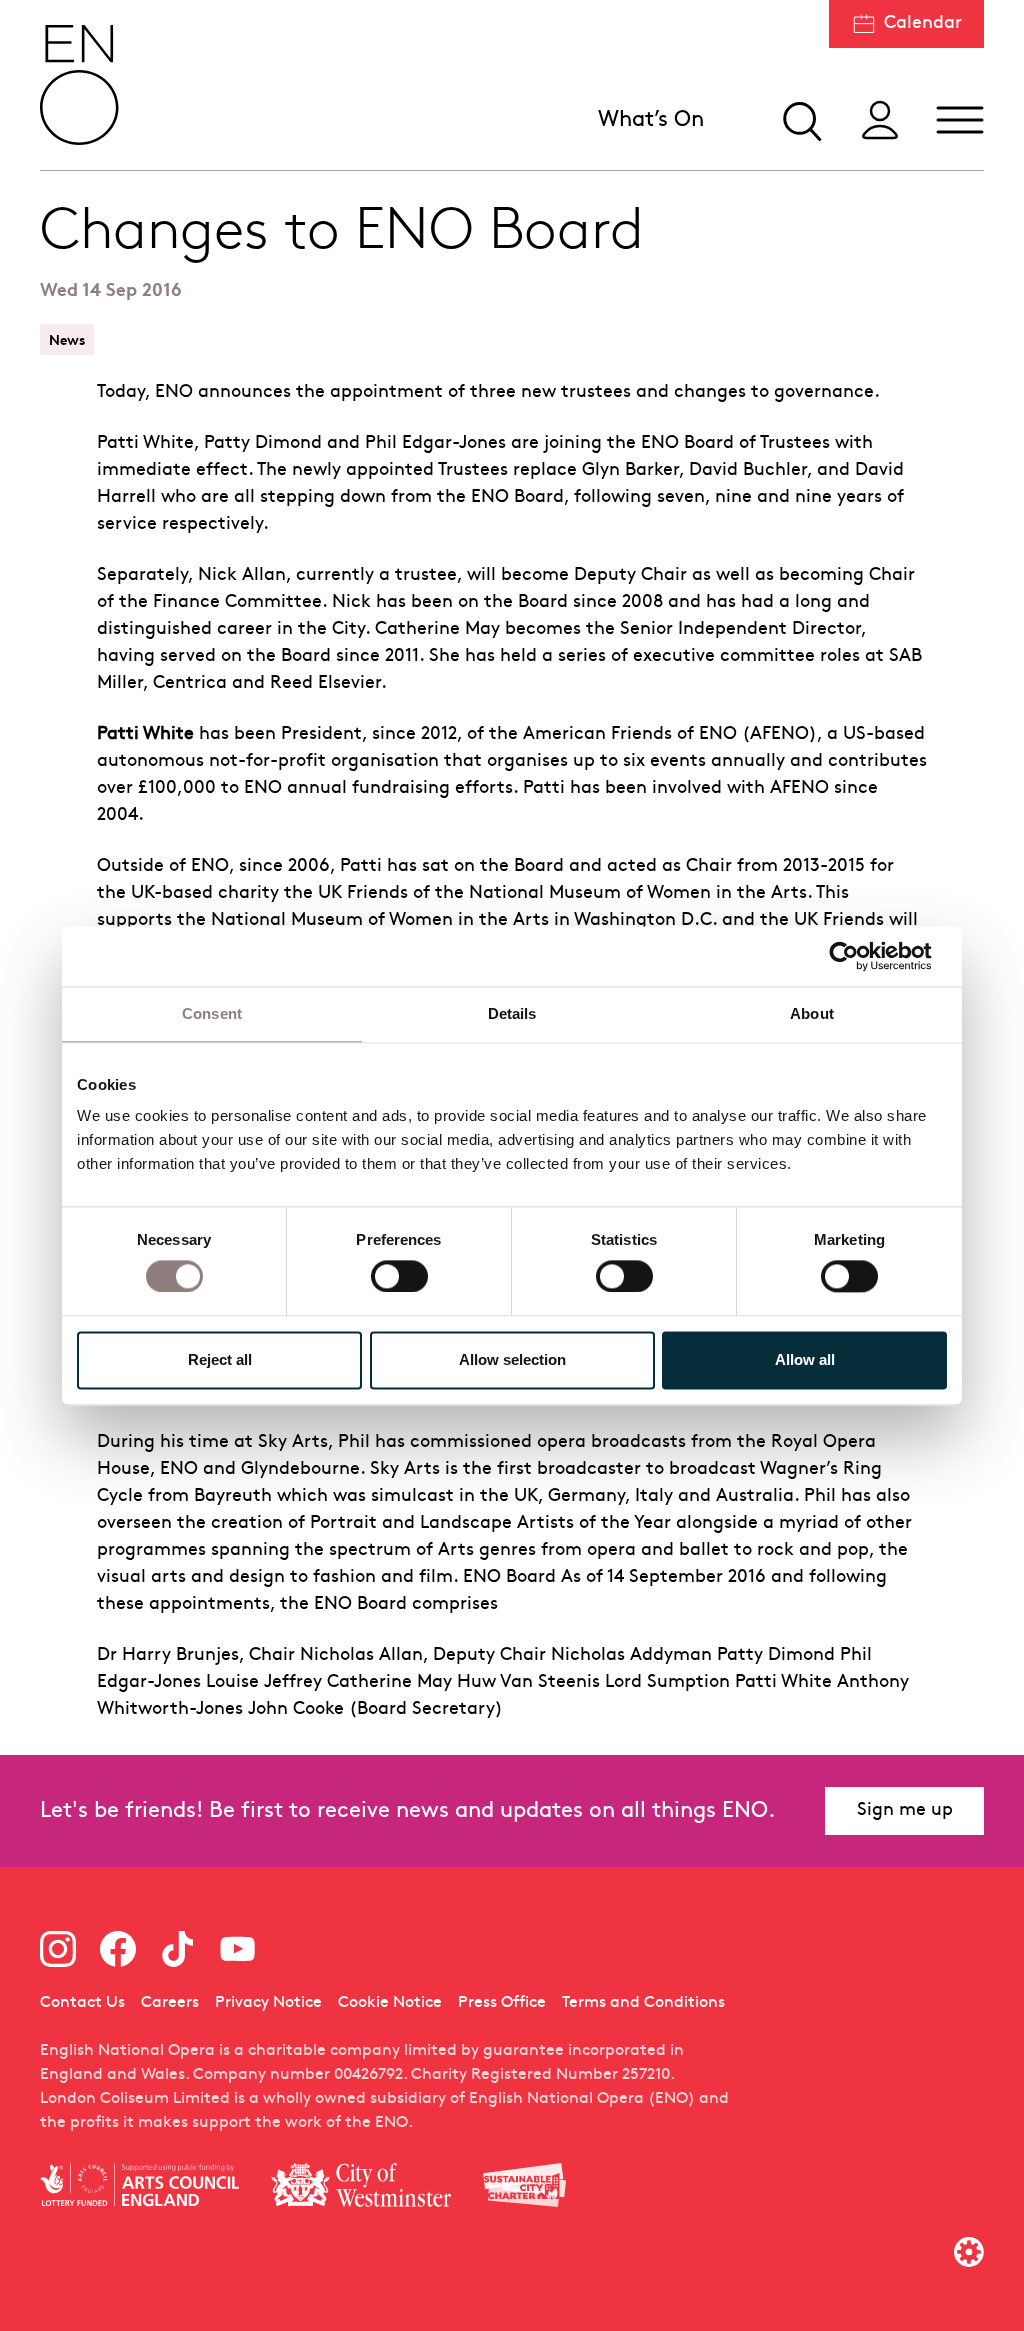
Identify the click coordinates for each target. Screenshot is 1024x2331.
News (67, 339)
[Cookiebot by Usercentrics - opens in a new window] (859, 956)
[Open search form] (800, 120)
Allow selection (512, 1359)
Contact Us (82, 2003)
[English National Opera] (80, 85)
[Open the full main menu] (960, 120)
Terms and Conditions (643, 2003)
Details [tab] (512, 1013)
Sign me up (905, 1810)
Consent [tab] (212, 1013)
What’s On (651, 120)
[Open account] (880, 120)
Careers (170, 2003)
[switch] (399, 1276)
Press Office (502, 2003)
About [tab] (812, 1013)
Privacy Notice (268, 2003)
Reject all (220, 1359)
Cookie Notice (390, 2003)
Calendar (923, 23)
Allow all (805, 1359)
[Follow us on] (58, 1949)
